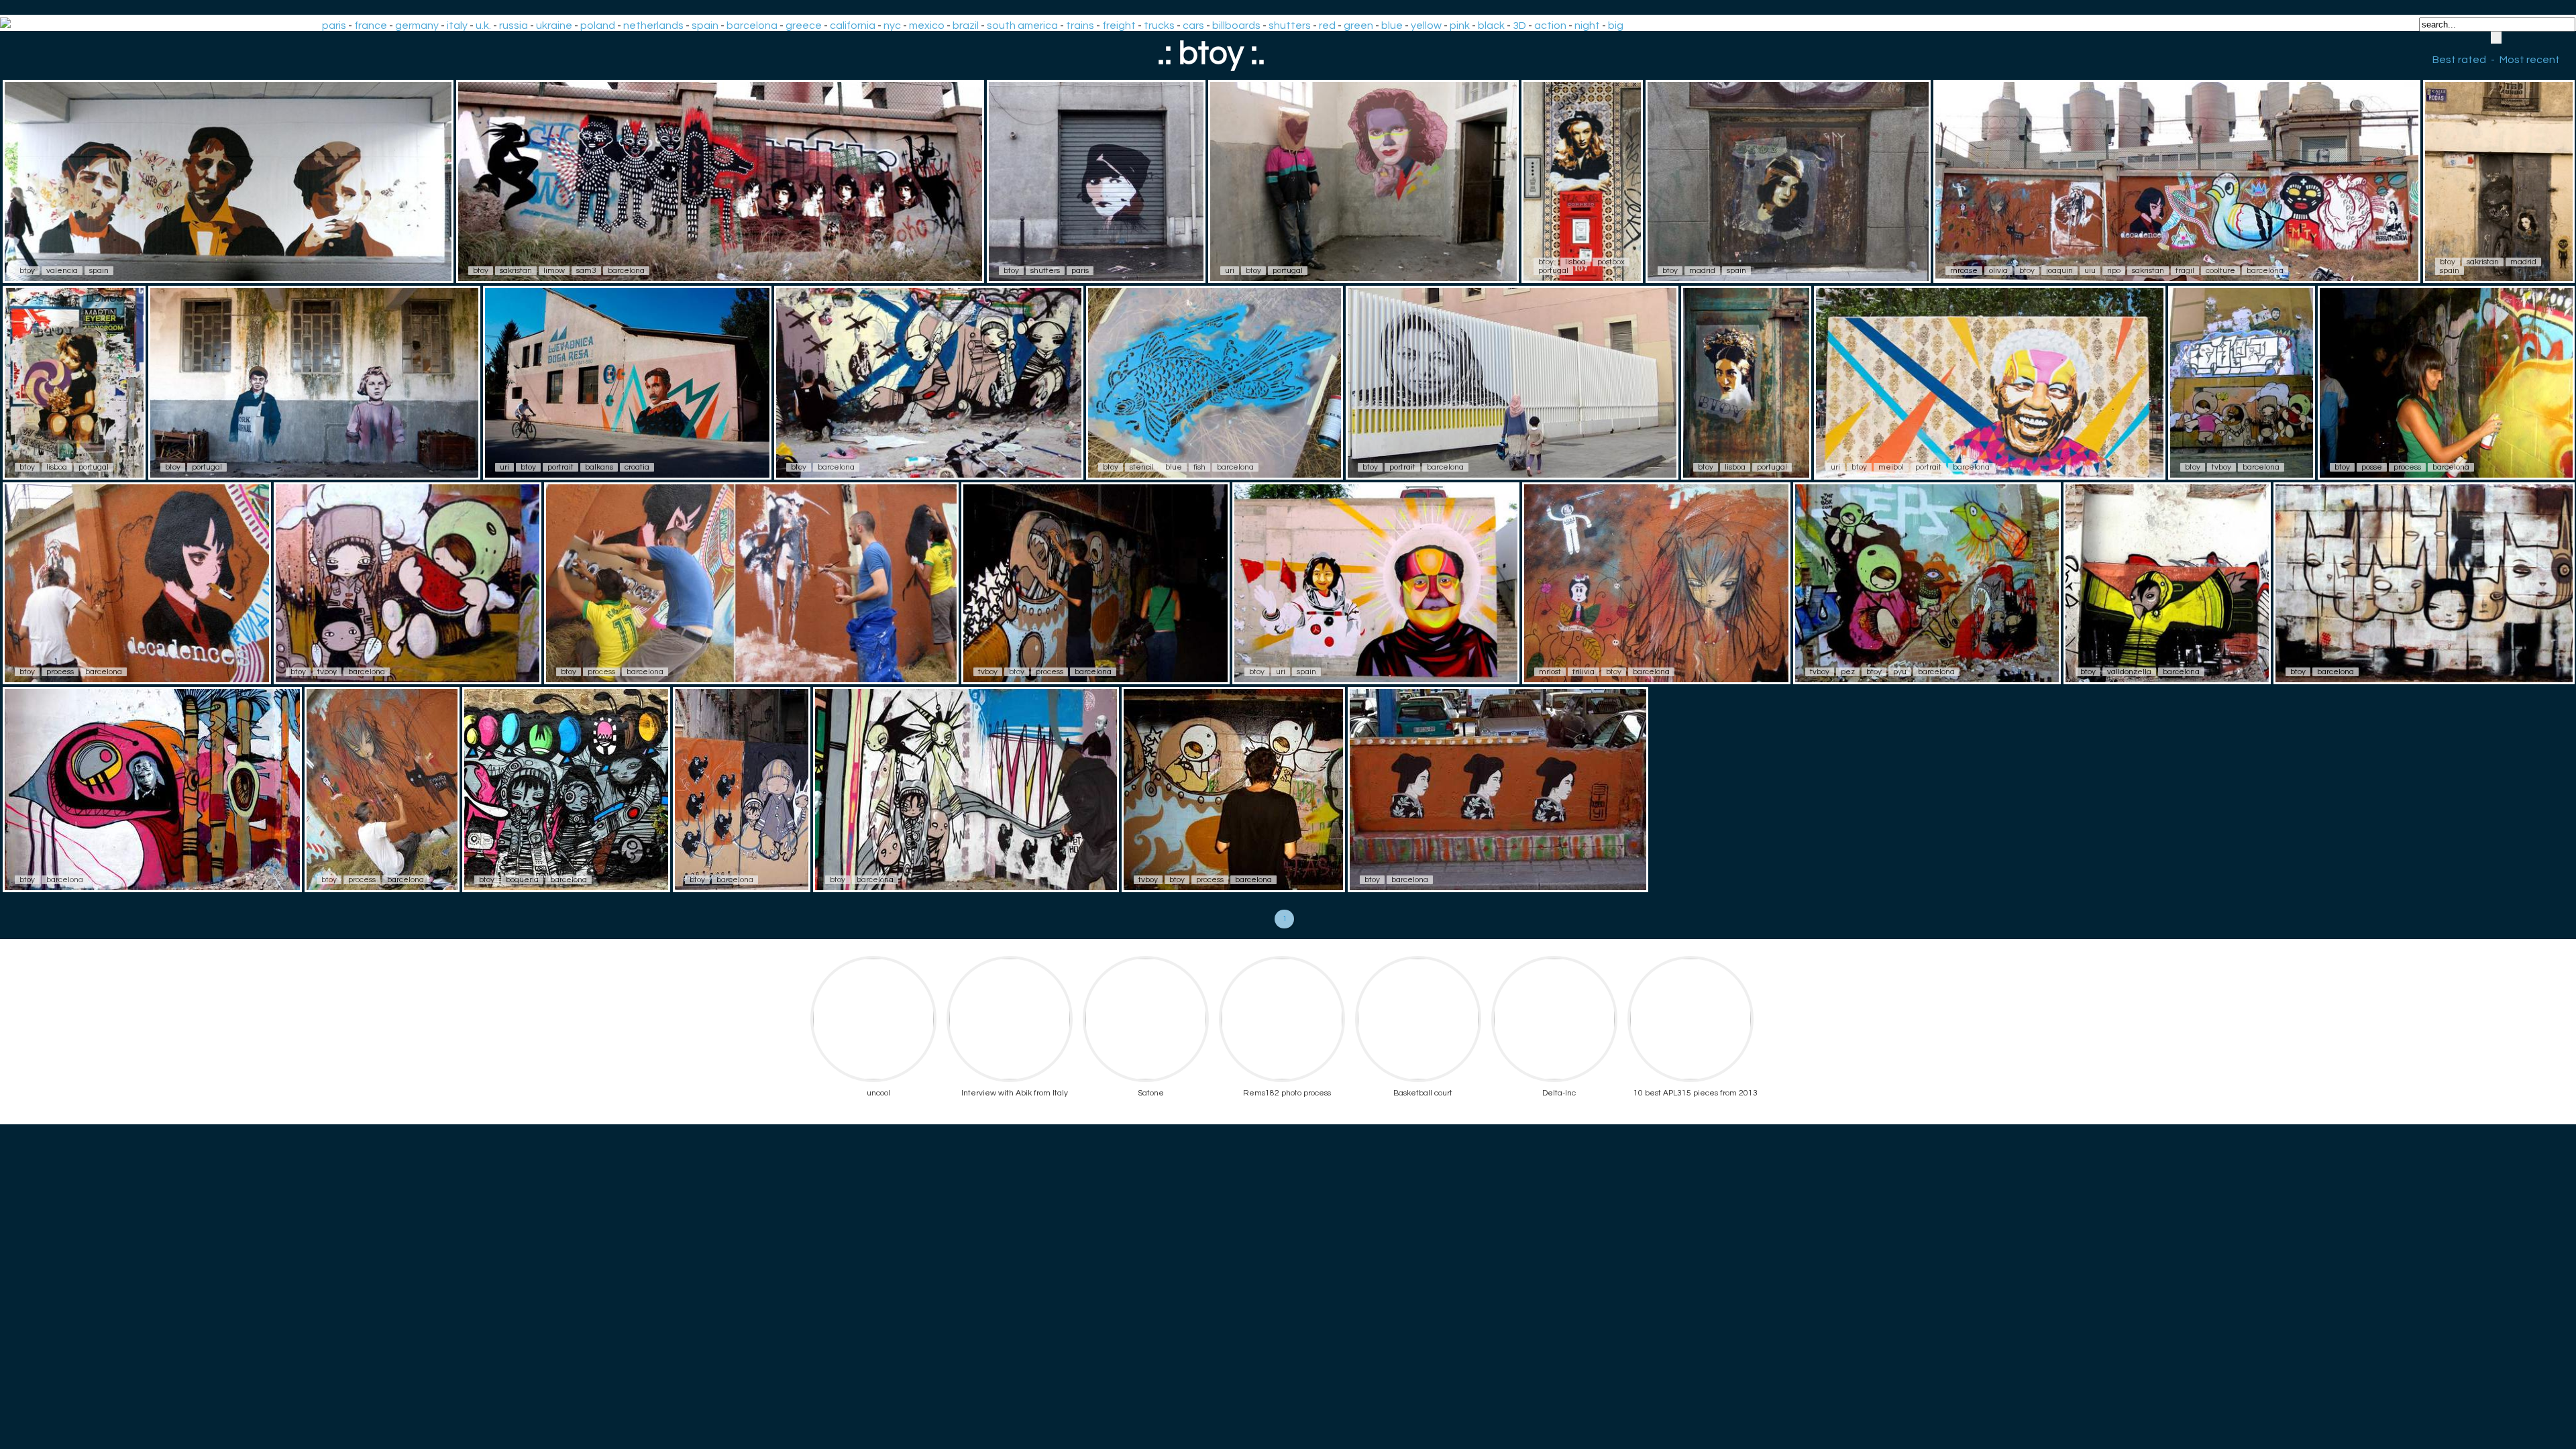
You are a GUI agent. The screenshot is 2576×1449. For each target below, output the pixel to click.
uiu (2090, 271)
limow (554, 271)
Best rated (2459, 60)
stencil (1142, 467)
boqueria (522, 880)
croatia (637, 467)
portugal (1288, 271)
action (1550, 25)
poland (598, 25)
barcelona (752, 25)
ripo (2114, 271)
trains (1080, 25)
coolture (2220, 271)
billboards (1236, 25)
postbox (1611, 262)
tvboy (2221, 467)
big (1616, 25)
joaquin (2059, 271)
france (371, 25)
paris (334, 25)
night (1587, 25)
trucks (1159, 25)
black (1491, 25)
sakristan (516, 271)
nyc (892, 25)
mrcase (1964, 271)
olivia (1998, 271)
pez (1848, 672)
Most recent (2530, 60)
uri (1230, 271)
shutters (1290, 25)
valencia (62, 271)
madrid (1702, 271)
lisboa (1575, 262)
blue (1392, 25)
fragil (2185, 271)
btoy (27, 271)
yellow (1426, 25)
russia (514, 25)
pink (1460, 25)
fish (1199, 467)
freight (1119, 25)
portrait (560, 467)
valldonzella (2129, 672)
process (2407, 467)
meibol (1891, 467)
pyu (1900, 672)
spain (705, 25)
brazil (966, 25)
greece (804, 25)
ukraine (554, 25)
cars (1193, 25)
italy (457, 25)
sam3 (586, 271)
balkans (599, 467)
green (1358, 25)
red (1327, 25)
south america (1022, 25)
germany (417, 25)
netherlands (653, 25)
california (853, 25)
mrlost (1550, 672)
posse (2372, 467)
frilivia (1584, 672)
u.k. (483, 25)
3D (1519, 25)
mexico (927, 25)
